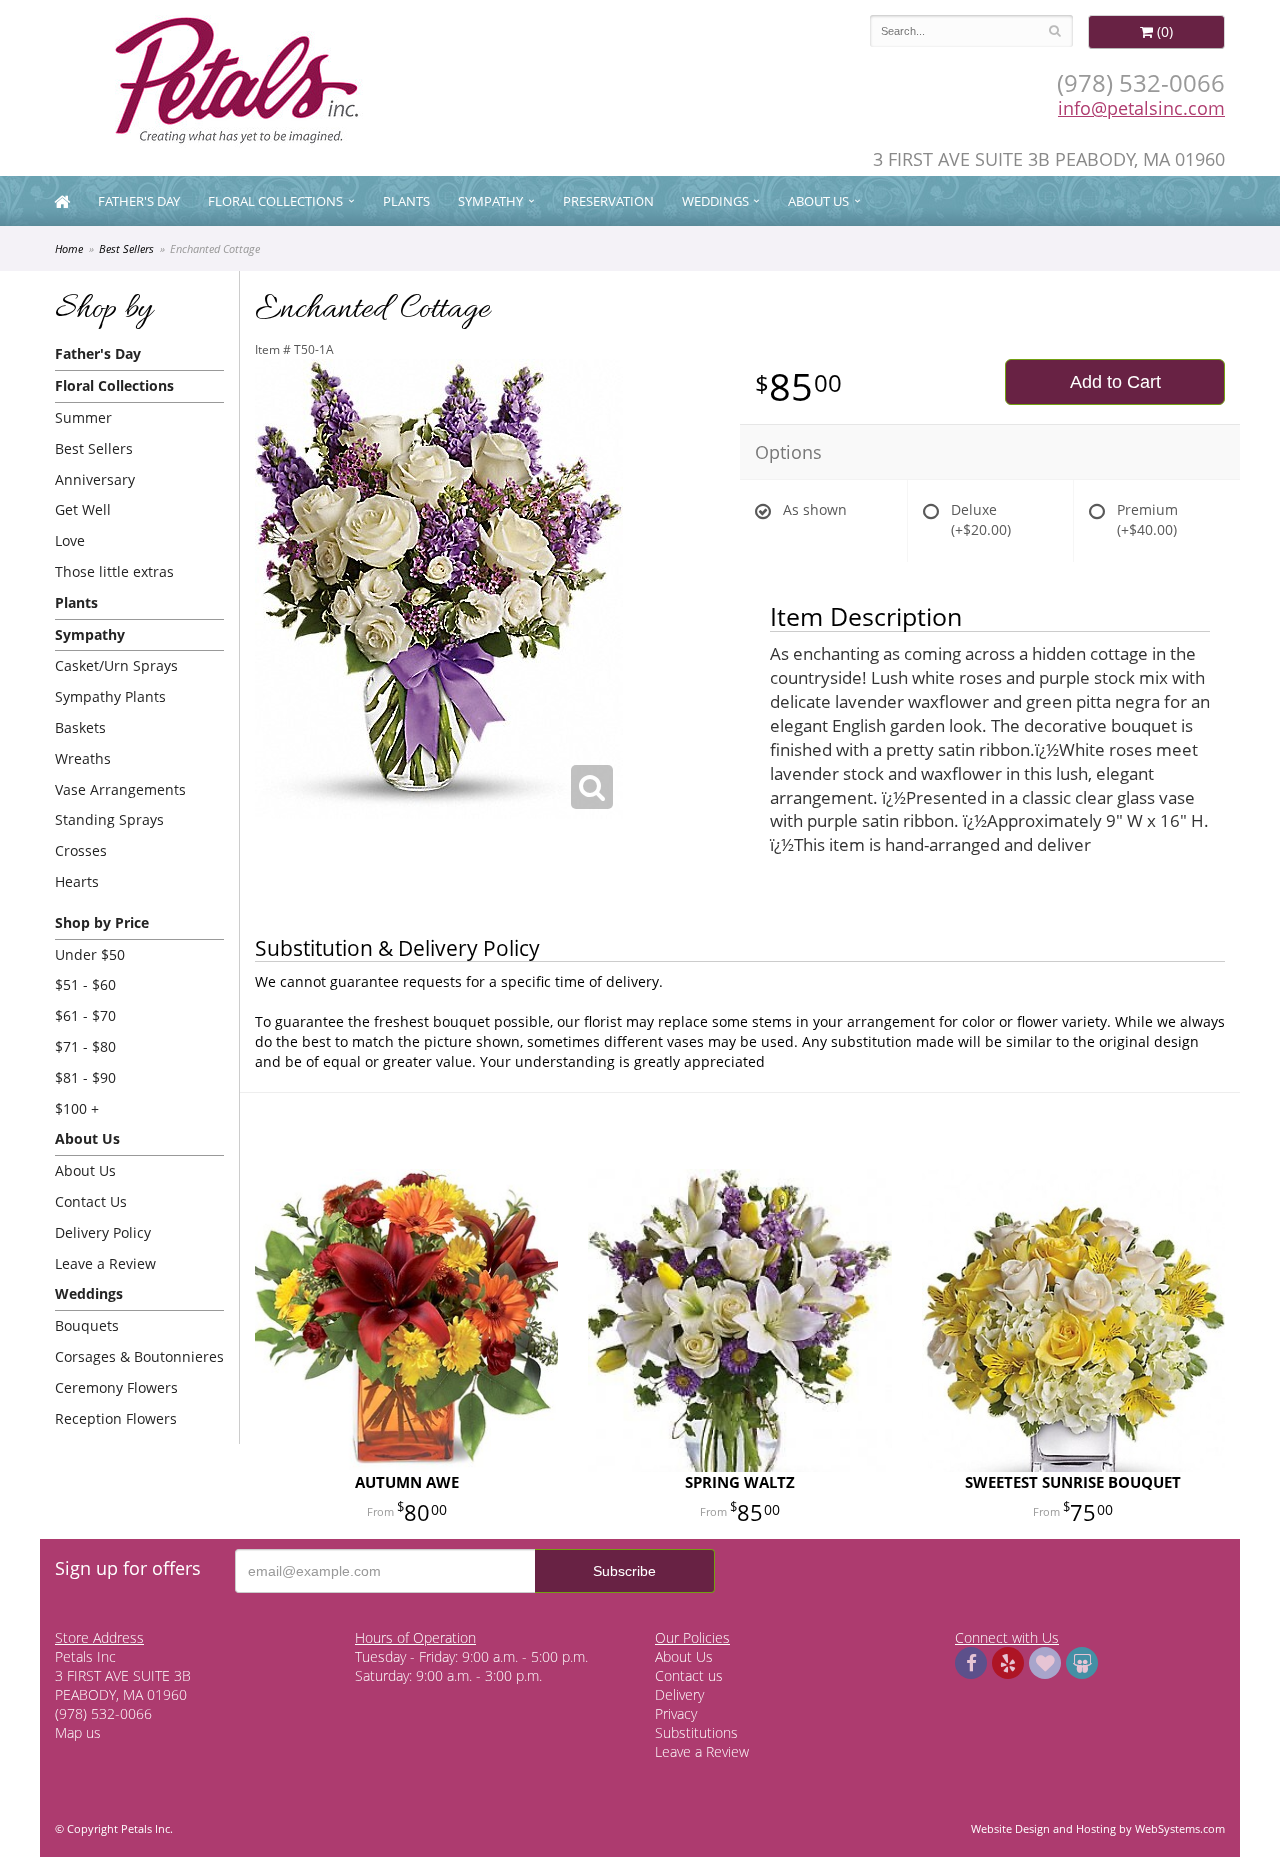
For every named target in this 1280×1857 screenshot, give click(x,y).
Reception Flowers (116, 1418)
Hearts (77, 881)
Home (69, 248)
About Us (85, 1170)
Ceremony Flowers (116, 1387)
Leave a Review (105, 1263)
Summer (83, 417)
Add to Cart (1115, 382)
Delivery (679, 1694)
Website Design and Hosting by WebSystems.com (1098, 1828)
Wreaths (83, 758)
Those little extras (114, 571)
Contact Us (91, 1201)
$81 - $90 (85, 1077)
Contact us (689, 1675)
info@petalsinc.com (1141, 108)
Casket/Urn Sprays (116, 665)
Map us (78, 1732)
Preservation (608, 201)
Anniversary (95, 479)
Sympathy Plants (110, 696)
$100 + (77, 1108)
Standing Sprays (109, 819)
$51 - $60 (85, 984)
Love (70, 540)
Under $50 (90, 954)
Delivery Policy (103, 1232)
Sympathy (490, 201)
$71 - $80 (85, 1046)
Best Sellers (126, 248)
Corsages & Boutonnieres (139, 1356)
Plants (406, 201)
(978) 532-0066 (1141, 82)
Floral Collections (275, 201)
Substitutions (696, 1732)
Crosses (81, 850)
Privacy (676, 1713)
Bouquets (87, 1325)
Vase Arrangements (120, 789)
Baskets (80, 727)
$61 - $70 (85, 1015)
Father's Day (139, 201)
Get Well (83, 509)
